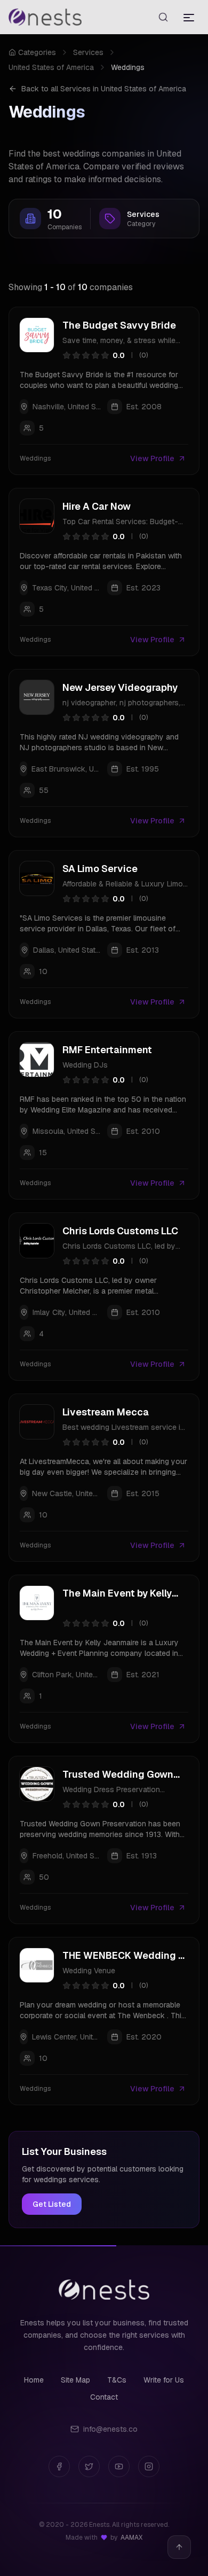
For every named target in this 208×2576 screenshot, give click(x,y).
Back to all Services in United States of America (104, 89)
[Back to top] (179, 2547)
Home (34, 2380)
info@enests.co (110, 2429)
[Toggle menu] (189, 17)
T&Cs (117, 2380)
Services (88, 52)
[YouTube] (119, 2466)
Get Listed (52, 2204)
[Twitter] (89, 2466)
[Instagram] (149, 2466)
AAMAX (131, 2538)
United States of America (51, 67)
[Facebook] (59, 2466)
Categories (37, 52)
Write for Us (164, 2380)
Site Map (75, 2380)
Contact (104, 2397)
